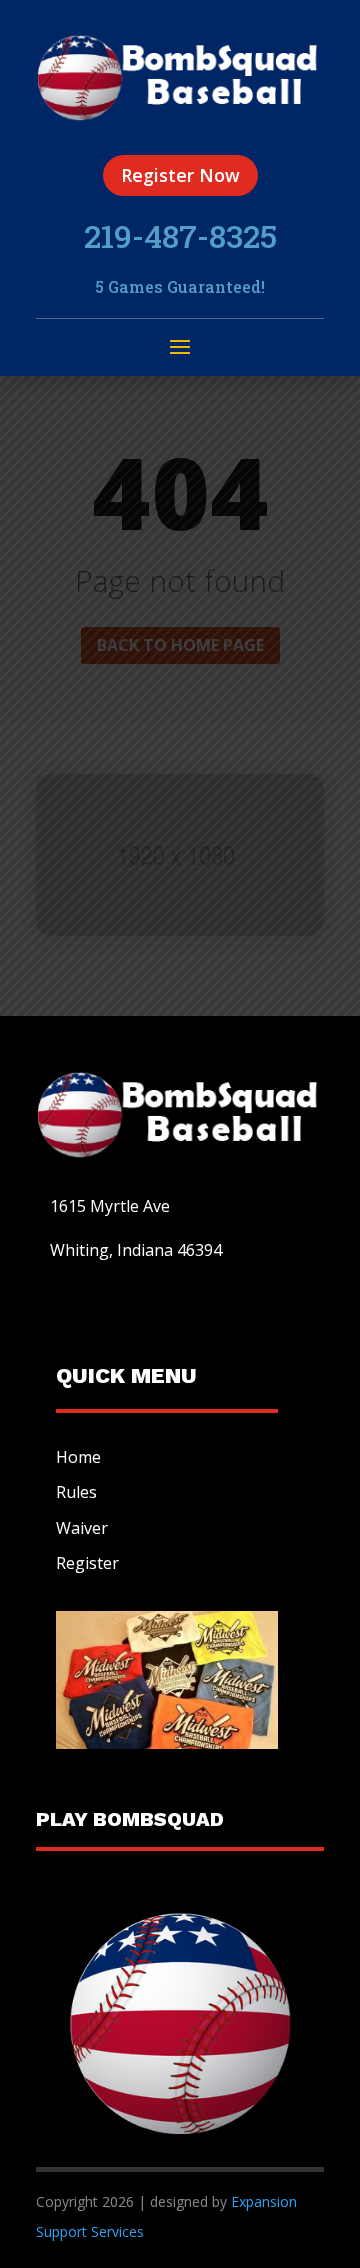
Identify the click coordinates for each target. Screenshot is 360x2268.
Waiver (82, 1528)
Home (78, 1457)
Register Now (180, 175)
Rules (76, 1492)
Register (87, 1563)
